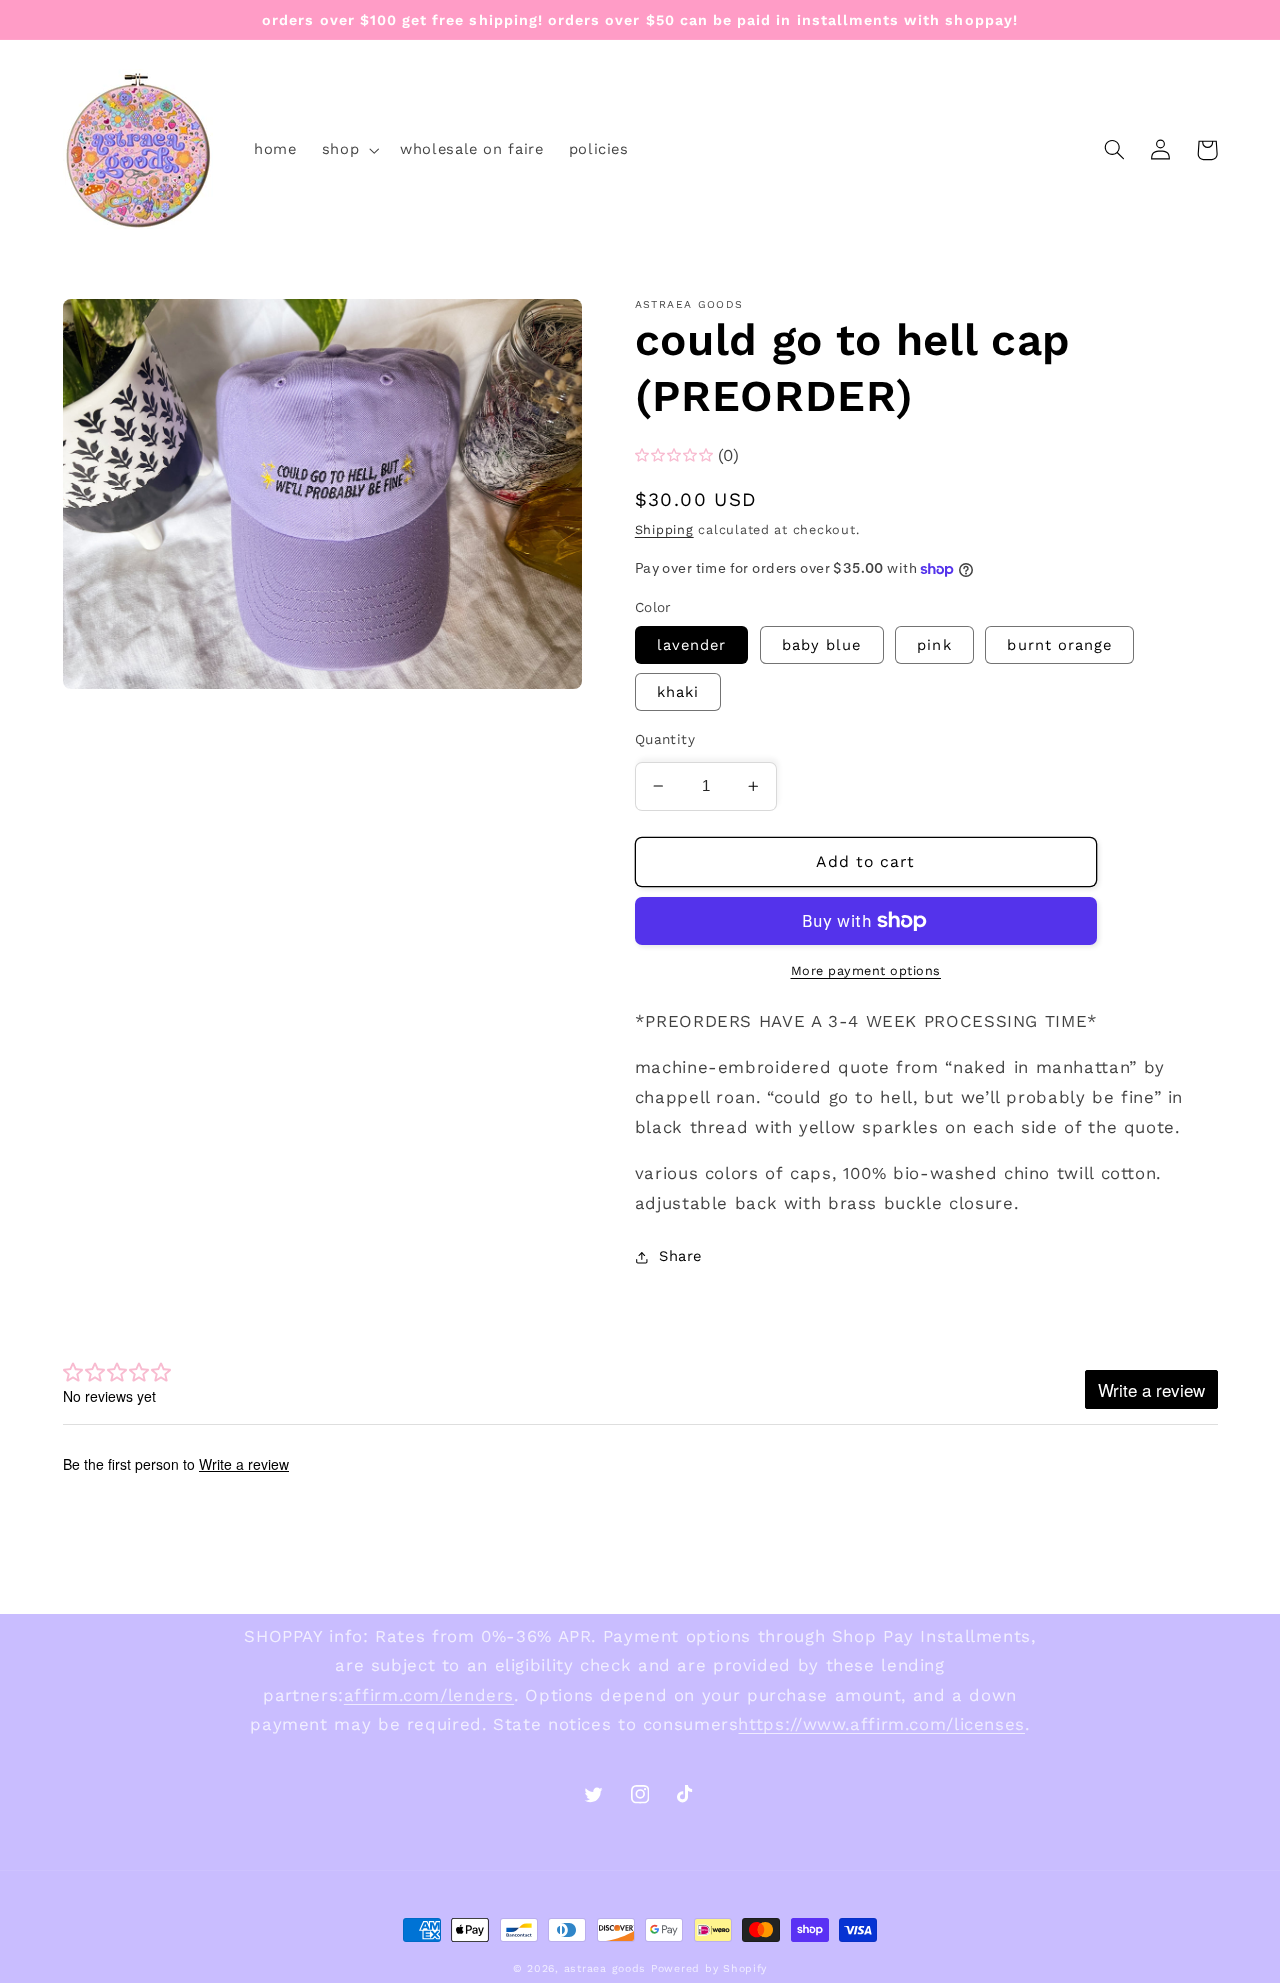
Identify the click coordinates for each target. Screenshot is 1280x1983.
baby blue (821, 645)
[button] (348, 150)
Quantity (665, 739)
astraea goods (605, 1968)
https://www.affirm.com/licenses (881, 1724)
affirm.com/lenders (429, 1695)
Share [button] (680, 1256)
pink (934, 645)
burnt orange (1059, 645)
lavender (691, 645)
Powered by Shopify (709, 1968)
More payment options (866, 970)
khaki (678, 692)
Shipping (664, 529)
